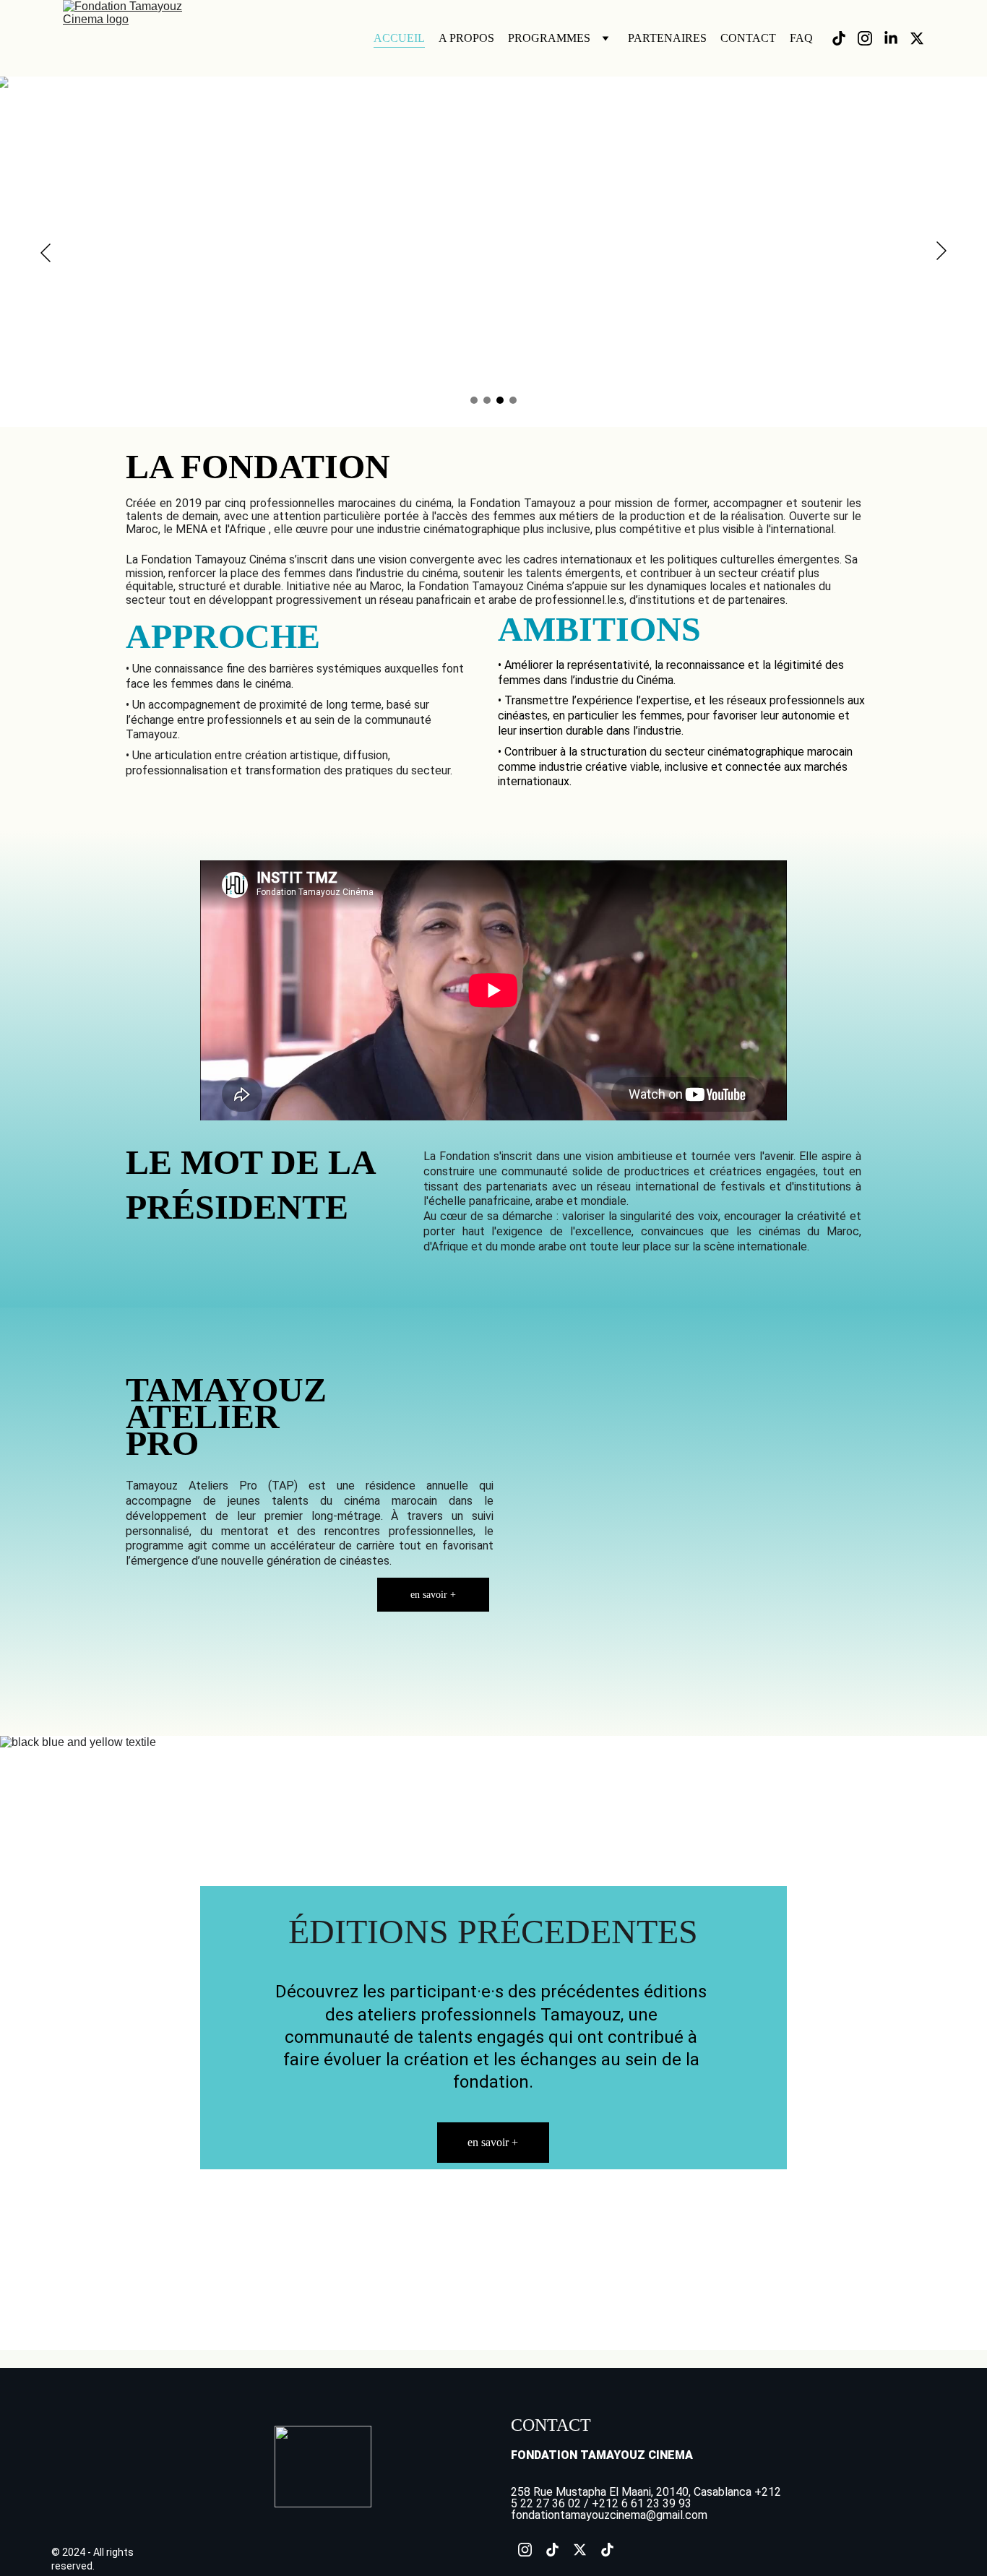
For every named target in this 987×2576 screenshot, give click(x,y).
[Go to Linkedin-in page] (897, 38)
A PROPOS (466, 38)
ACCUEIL (399, 38)
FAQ (801, 38)
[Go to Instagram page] (871, 38)
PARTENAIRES (667, 38)
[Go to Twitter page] (917, 38)
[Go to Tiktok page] (845, 38)
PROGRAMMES (549, 38)
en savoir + (433, 1595)
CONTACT (748, 38)
